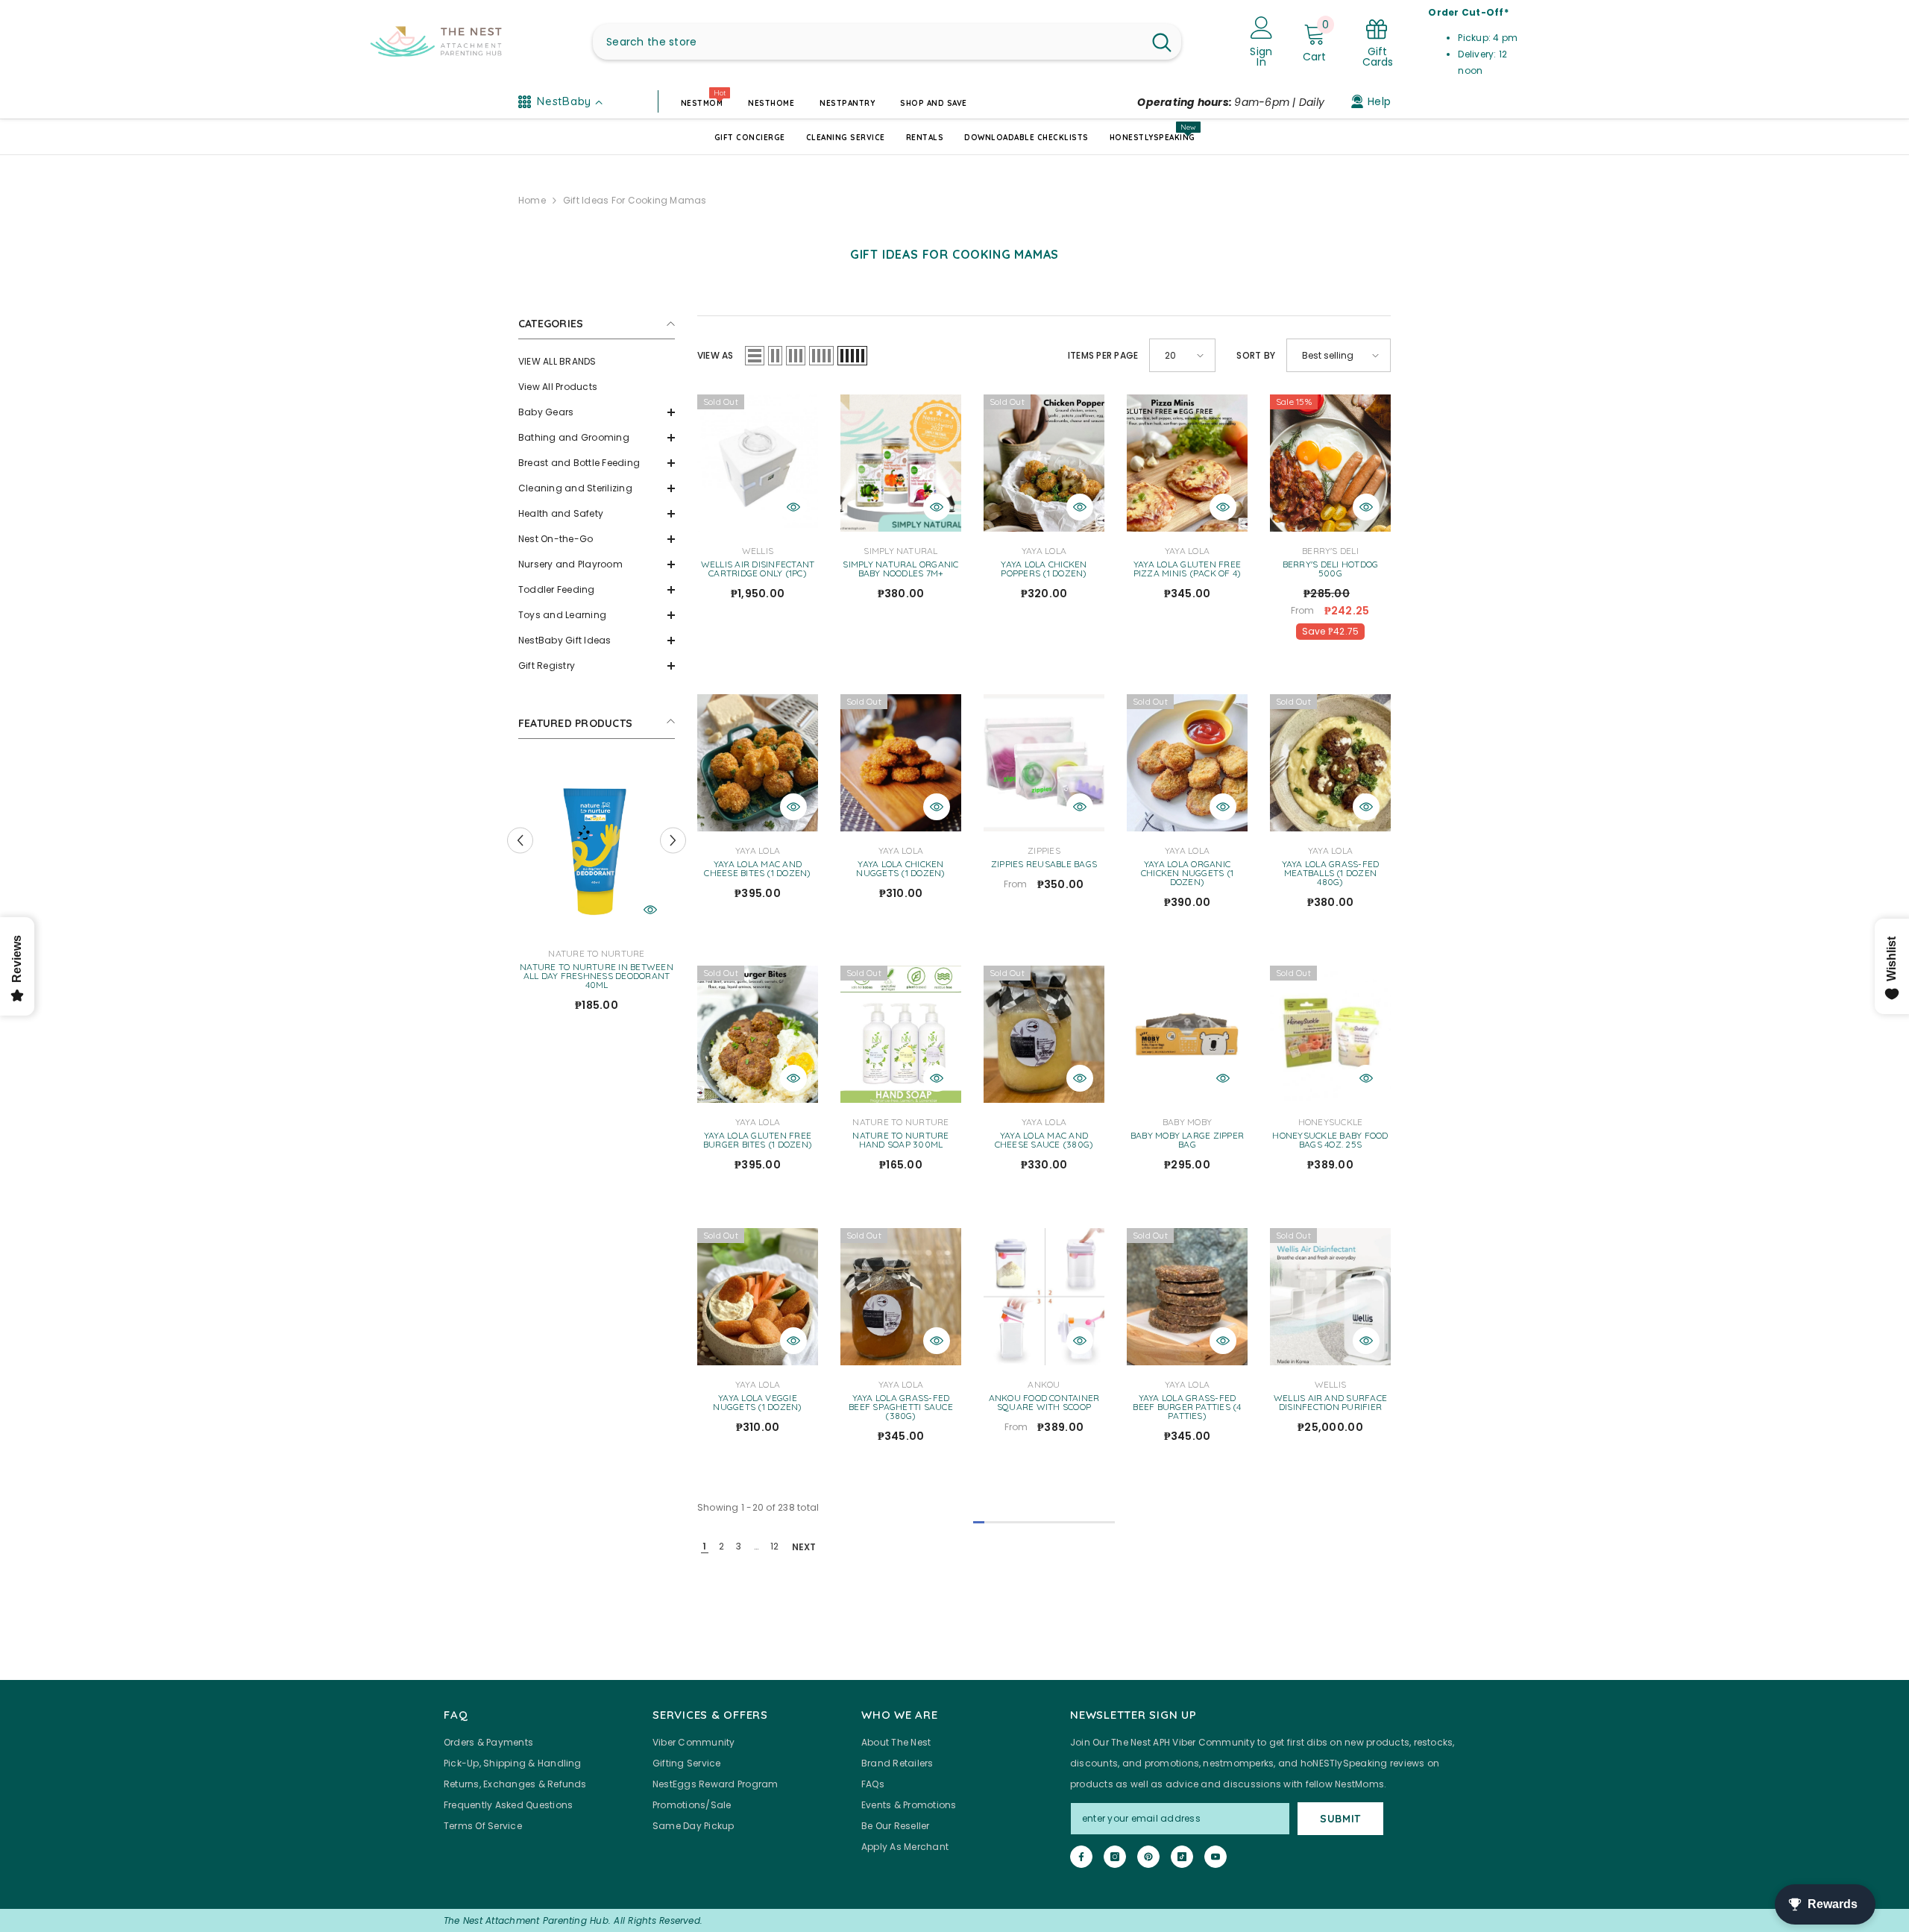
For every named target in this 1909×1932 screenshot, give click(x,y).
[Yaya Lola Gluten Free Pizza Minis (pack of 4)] (1187, 463)
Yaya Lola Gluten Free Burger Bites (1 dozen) (758, 1140)
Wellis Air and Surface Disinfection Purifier (1330, 1403)
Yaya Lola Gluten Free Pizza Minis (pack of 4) (1188, 569)
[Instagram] (1115, 1857)
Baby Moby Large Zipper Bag (1187, 1140)
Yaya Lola (1044, 551)
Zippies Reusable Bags (1044, 864)
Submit (1340, 1819)
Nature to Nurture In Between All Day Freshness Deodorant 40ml (676, 976)
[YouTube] (1215, 1857)
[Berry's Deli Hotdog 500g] (1330, 463)
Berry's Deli (1330, 551)
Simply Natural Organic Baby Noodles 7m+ (900, 569)
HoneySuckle (1331, 1122)
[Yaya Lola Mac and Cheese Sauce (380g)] (1044, 1034)
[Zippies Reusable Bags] (1044, 763)
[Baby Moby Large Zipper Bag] (1187, 1034)
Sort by (1256, 355)
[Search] (887, 42)
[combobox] (868, 42)
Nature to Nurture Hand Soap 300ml (900, 1140)
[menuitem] (597, 362)
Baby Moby (1187, 1122)
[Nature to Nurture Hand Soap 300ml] (901, 1034)
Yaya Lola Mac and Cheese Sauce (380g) (1044, 1140)
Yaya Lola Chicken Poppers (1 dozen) (1044, 569)
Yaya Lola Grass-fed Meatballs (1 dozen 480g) (1331, 873)
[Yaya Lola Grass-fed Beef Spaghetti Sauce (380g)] (901, 1297)
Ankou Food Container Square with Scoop (1044, 1403)
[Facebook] (1081, 1857)
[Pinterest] (1148, 1857)
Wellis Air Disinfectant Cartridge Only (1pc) (758, 569)
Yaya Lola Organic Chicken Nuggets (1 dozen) (1187, 873)
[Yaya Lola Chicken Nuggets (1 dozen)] (901, 763)
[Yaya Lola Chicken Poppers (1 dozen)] (1044, 463)
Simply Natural (900, 551)
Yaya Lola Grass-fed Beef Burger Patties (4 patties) (1187, 1407)
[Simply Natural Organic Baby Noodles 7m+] (901, 463)
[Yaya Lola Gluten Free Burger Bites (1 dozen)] (758, 1034)
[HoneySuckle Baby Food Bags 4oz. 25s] (1330, 1034)
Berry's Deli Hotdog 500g (1331, 569)
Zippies (1044, 850)
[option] (676, 893)
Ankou (1044, 1384)
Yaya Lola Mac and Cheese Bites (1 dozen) (757, 869)
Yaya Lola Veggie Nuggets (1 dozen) (757, 1403)
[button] (597, 412)
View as (716, 355)
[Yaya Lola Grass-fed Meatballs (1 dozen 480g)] (1330, 763)
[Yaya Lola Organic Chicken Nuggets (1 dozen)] (1187, 763)
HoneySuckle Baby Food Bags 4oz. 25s (1330, 1140)
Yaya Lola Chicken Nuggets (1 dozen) (900, 869)
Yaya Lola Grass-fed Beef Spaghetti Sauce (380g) (901, 1407)
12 (774, 1546)
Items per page (1103, 355)
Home (532, 200)
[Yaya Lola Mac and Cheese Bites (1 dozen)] (758, 763)
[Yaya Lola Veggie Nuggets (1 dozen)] (758, 1297)
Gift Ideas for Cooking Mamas (635, 200)
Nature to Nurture (676, 953)
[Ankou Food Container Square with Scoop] (1044, 1297)
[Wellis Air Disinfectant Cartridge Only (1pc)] (758, 463)
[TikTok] (1182, 1857)
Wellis (758, 551)
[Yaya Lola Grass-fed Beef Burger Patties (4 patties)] (1187, 1297)
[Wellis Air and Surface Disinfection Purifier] (1330, 1297)
